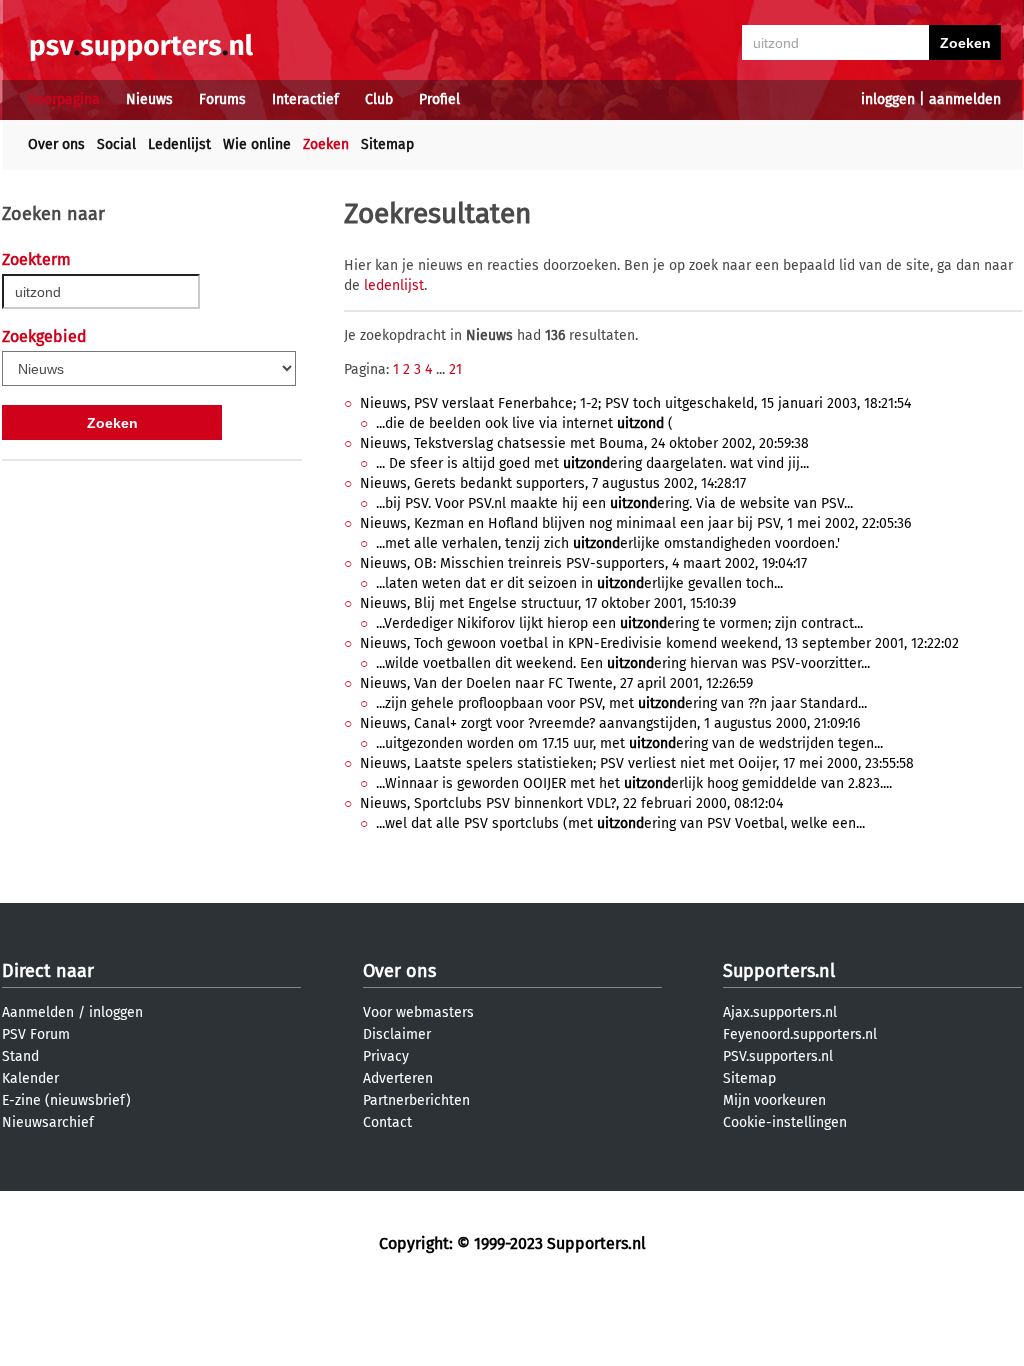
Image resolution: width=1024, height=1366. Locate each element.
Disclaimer (397, 1034)
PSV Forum (36, 1034)
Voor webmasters (418, 1012)
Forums (222, 99)
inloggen (888, 99)
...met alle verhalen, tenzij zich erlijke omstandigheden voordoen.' (608, 543)
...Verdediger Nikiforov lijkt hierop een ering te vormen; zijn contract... (619, 623)
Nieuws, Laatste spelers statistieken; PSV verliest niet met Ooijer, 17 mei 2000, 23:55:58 (637, 763)
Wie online (257, 144)
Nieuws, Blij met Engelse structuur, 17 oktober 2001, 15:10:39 (548, 603)
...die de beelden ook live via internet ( (524, 423)
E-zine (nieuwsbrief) (66, 1100)
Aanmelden (38, 1012)
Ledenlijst (179, 144)
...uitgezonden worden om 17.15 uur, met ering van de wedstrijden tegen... (629, 743)
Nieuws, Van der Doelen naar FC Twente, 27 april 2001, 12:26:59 (556, 683)
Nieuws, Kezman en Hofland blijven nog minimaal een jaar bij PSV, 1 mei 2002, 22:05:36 (635, 523)
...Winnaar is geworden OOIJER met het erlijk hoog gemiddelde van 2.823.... (634, 783)
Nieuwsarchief (48, 1122)
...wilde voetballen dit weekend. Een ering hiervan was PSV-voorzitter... (623, 663)
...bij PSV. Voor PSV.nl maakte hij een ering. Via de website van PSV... (614, 503)
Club (379, 99)
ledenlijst (394, 285)
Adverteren (398, 1078)
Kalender (30, 1078)
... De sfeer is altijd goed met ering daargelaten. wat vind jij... (592, 463)
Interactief (305, 99)
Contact (387, 1122)
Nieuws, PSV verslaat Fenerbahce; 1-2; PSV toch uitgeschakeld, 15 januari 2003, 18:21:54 (635, 403)
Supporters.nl (779, 971)
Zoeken (326, 144)
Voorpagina (64, 99)
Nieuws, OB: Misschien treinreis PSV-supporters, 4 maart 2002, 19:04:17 (583, 563)
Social (116, 144)
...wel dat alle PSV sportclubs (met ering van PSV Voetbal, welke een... (620, 823)
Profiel (439, 99)
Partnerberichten (416, 1100)
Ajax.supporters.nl (780, 1012)
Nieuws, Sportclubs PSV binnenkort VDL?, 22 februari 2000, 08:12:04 (571, 803)
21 (455, 369)
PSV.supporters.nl (778, 1056)
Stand (20, 1056)
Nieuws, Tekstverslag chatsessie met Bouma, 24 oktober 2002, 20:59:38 (584, 443)
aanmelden (965, 99)
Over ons (56, 144)
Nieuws (149, 99)
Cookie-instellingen (785, 1122)
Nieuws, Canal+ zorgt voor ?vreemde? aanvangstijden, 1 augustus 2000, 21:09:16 (610, 723)
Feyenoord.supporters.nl (800, 1034)
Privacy (386, 1056)
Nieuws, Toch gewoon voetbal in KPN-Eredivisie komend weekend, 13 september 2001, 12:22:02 (659, 643)
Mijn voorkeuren (774, 1100)
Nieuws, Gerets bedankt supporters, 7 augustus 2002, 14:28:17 (553, 483)
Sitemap (387, 144)
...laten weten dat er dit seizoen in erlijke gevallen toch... (579, 583)
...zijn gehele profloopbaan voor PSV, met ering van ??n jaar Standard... (621, 703)
